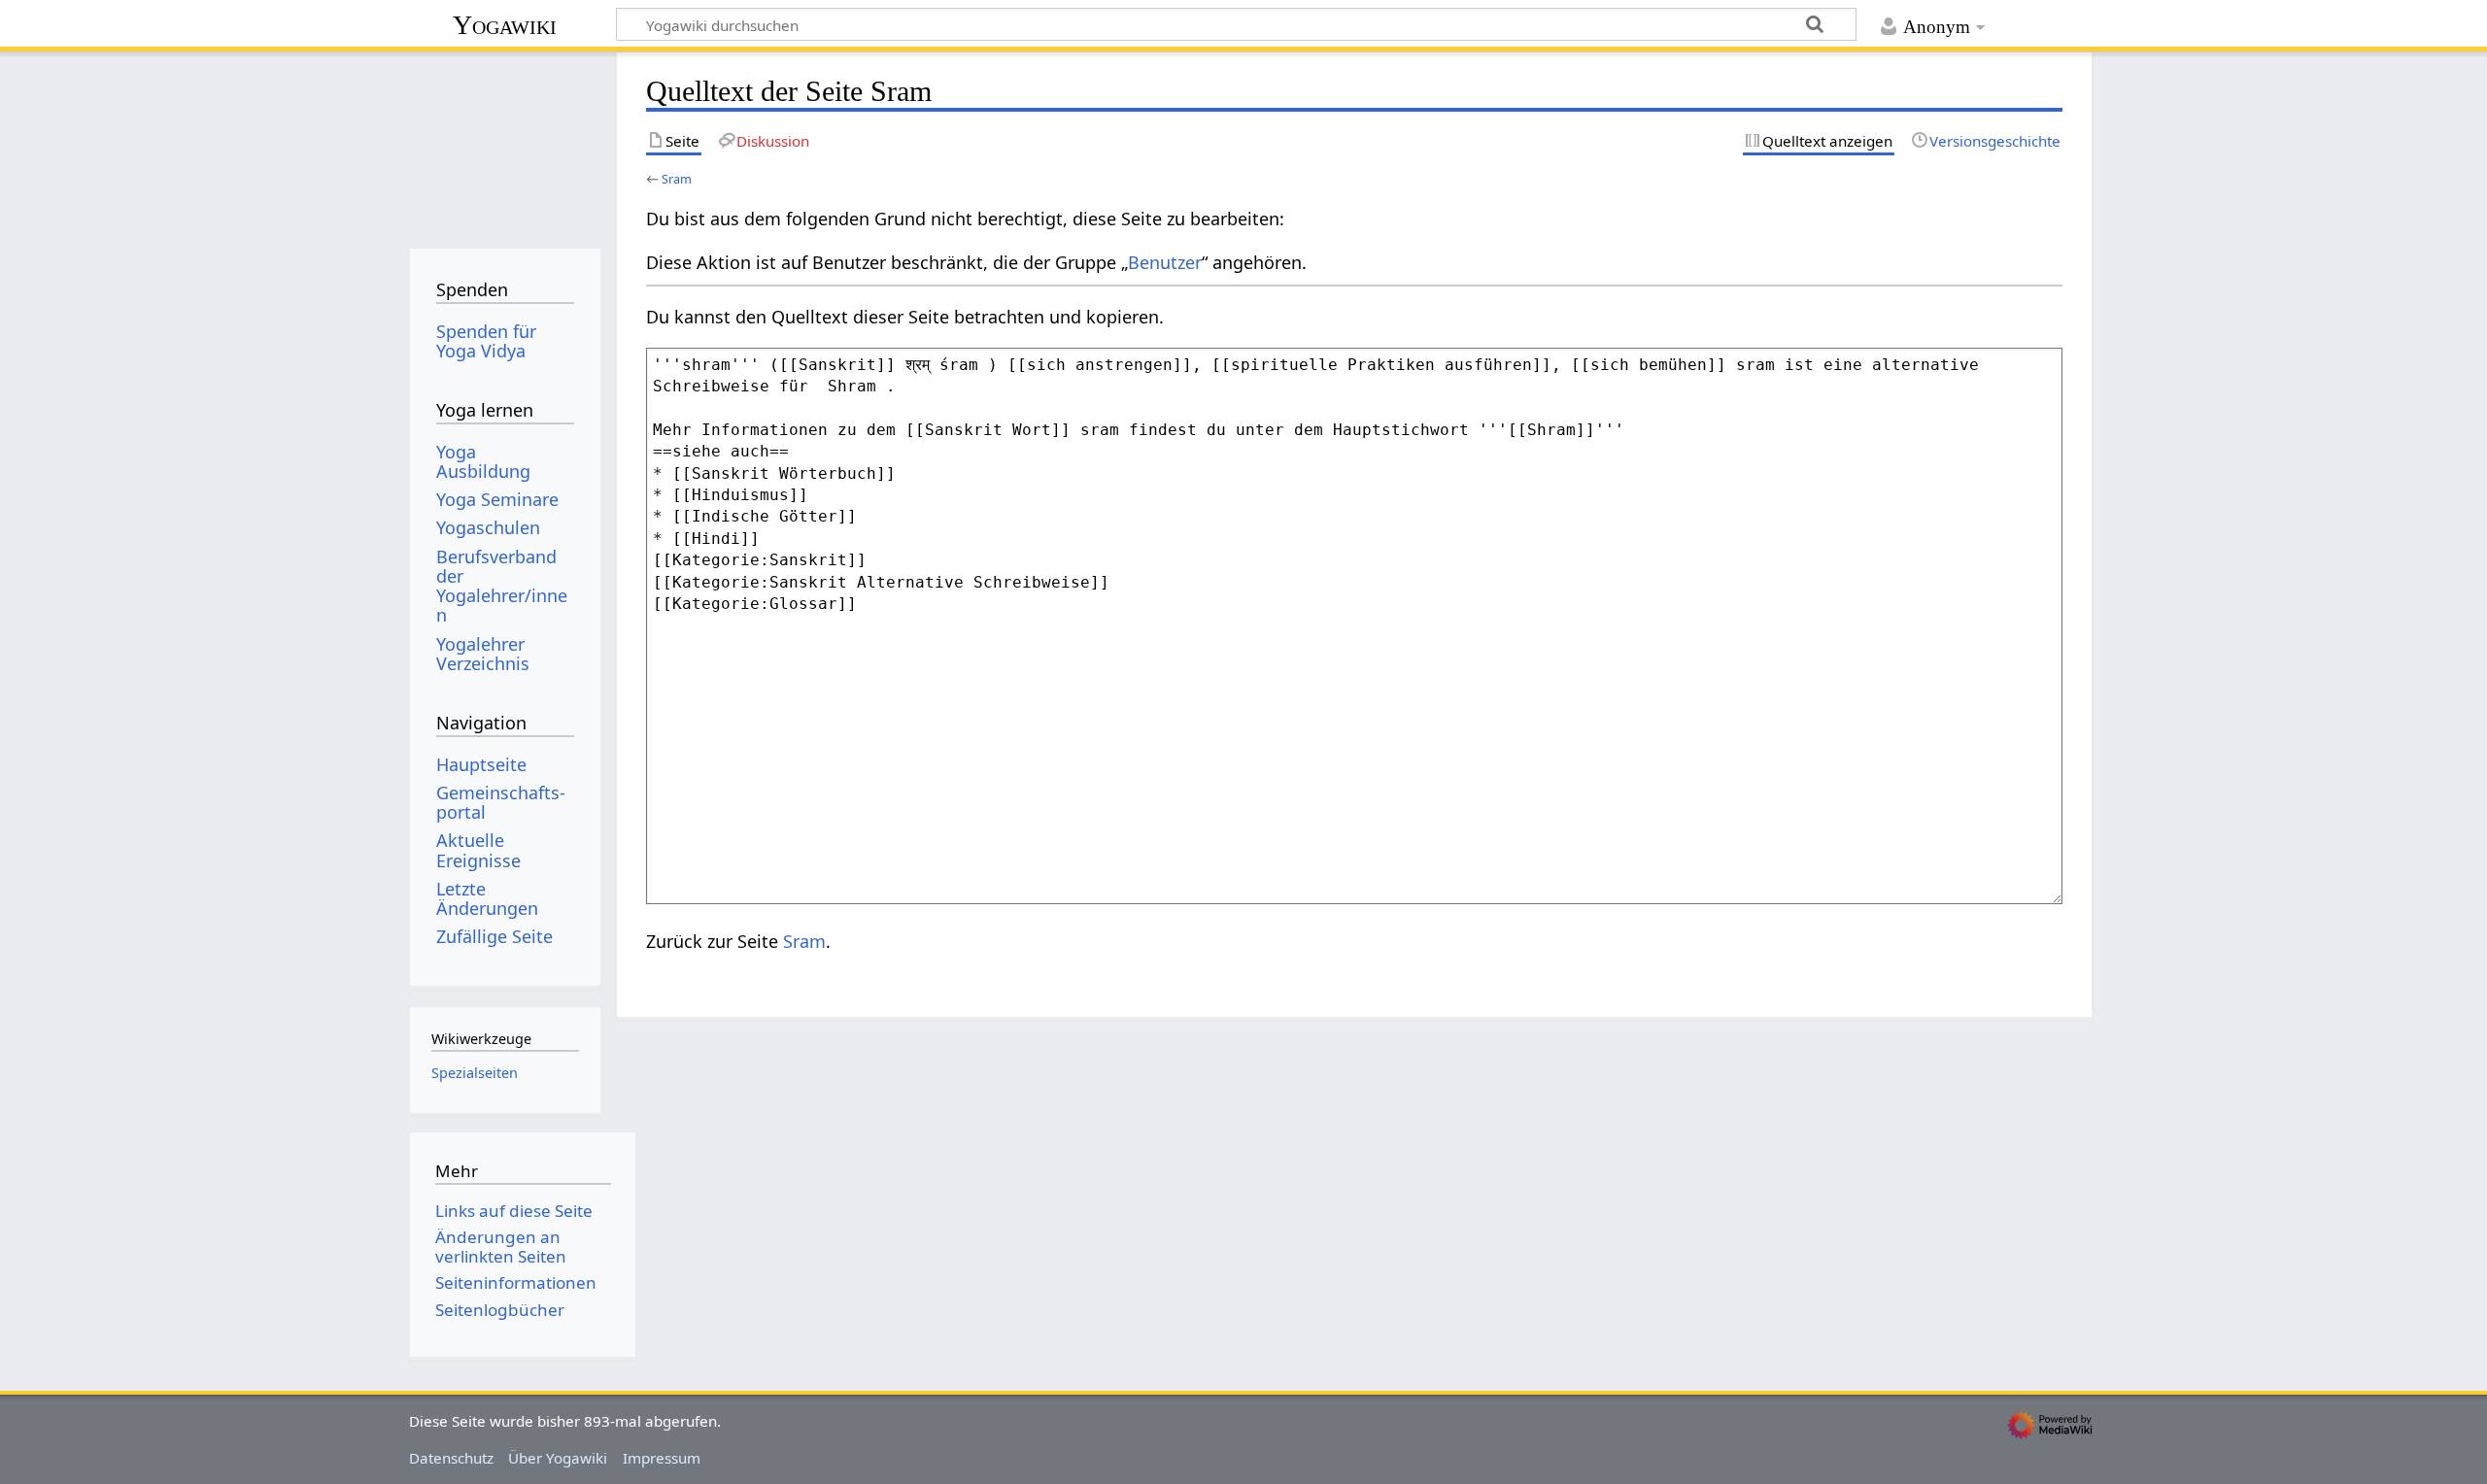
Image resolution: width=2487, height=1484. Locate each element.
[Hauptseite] (505, 143)
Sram (677, 179)
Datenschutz (451, 1458)
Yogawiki (505, 25)
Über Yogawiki (558, 1458)
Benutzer (1165, 262)
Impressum (662, 1458)
